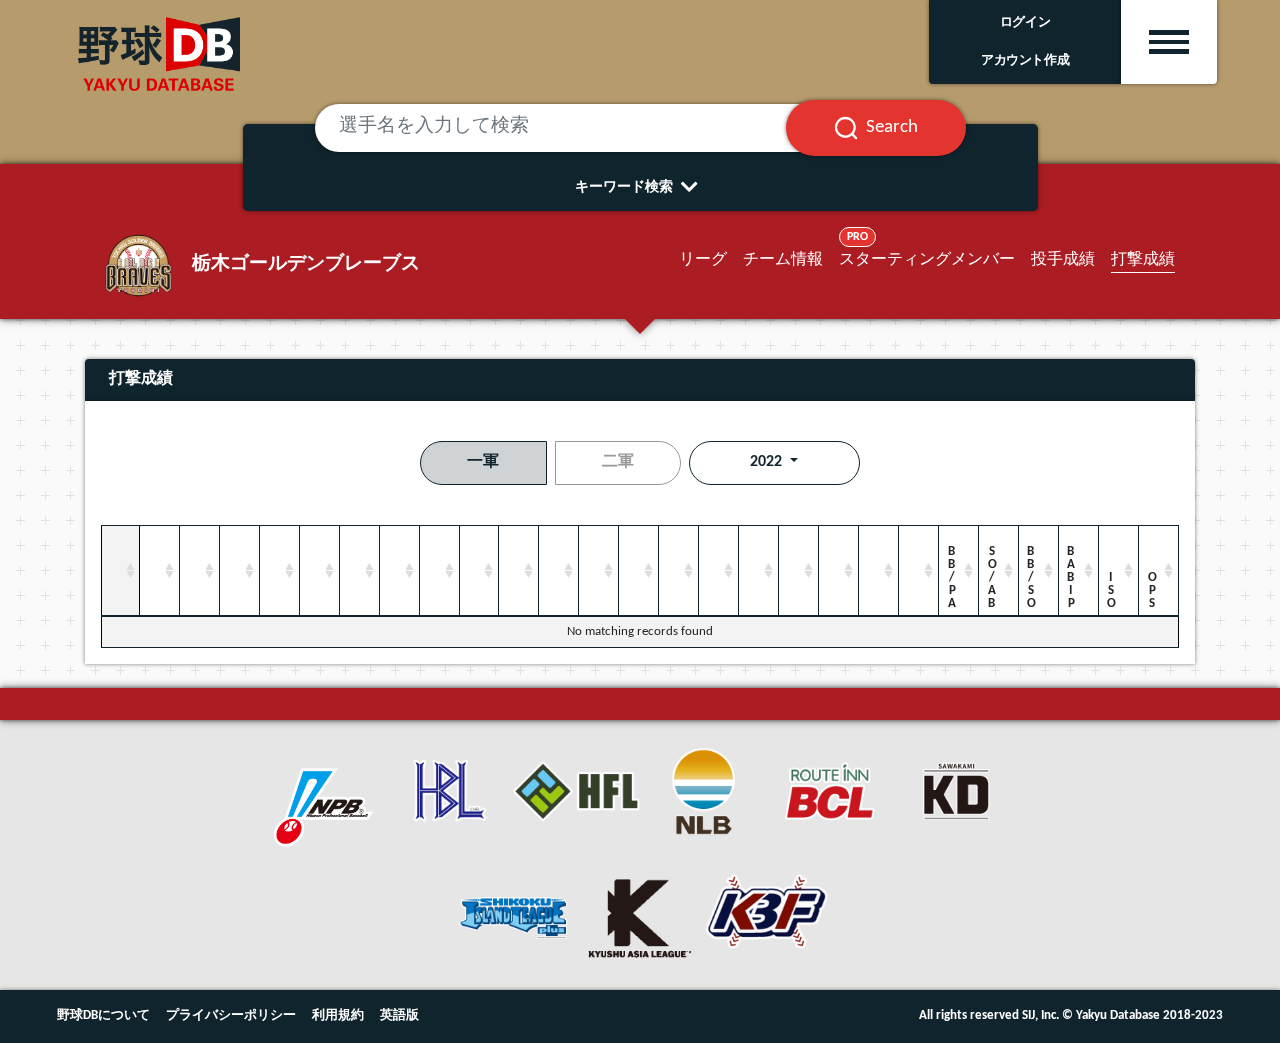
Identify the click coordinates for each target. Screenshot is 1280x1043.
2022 (768, 462)
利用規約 (338, 1015)
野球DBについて (103, 1015)
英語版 (399, 1015)
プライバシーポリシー (231, 1015)
